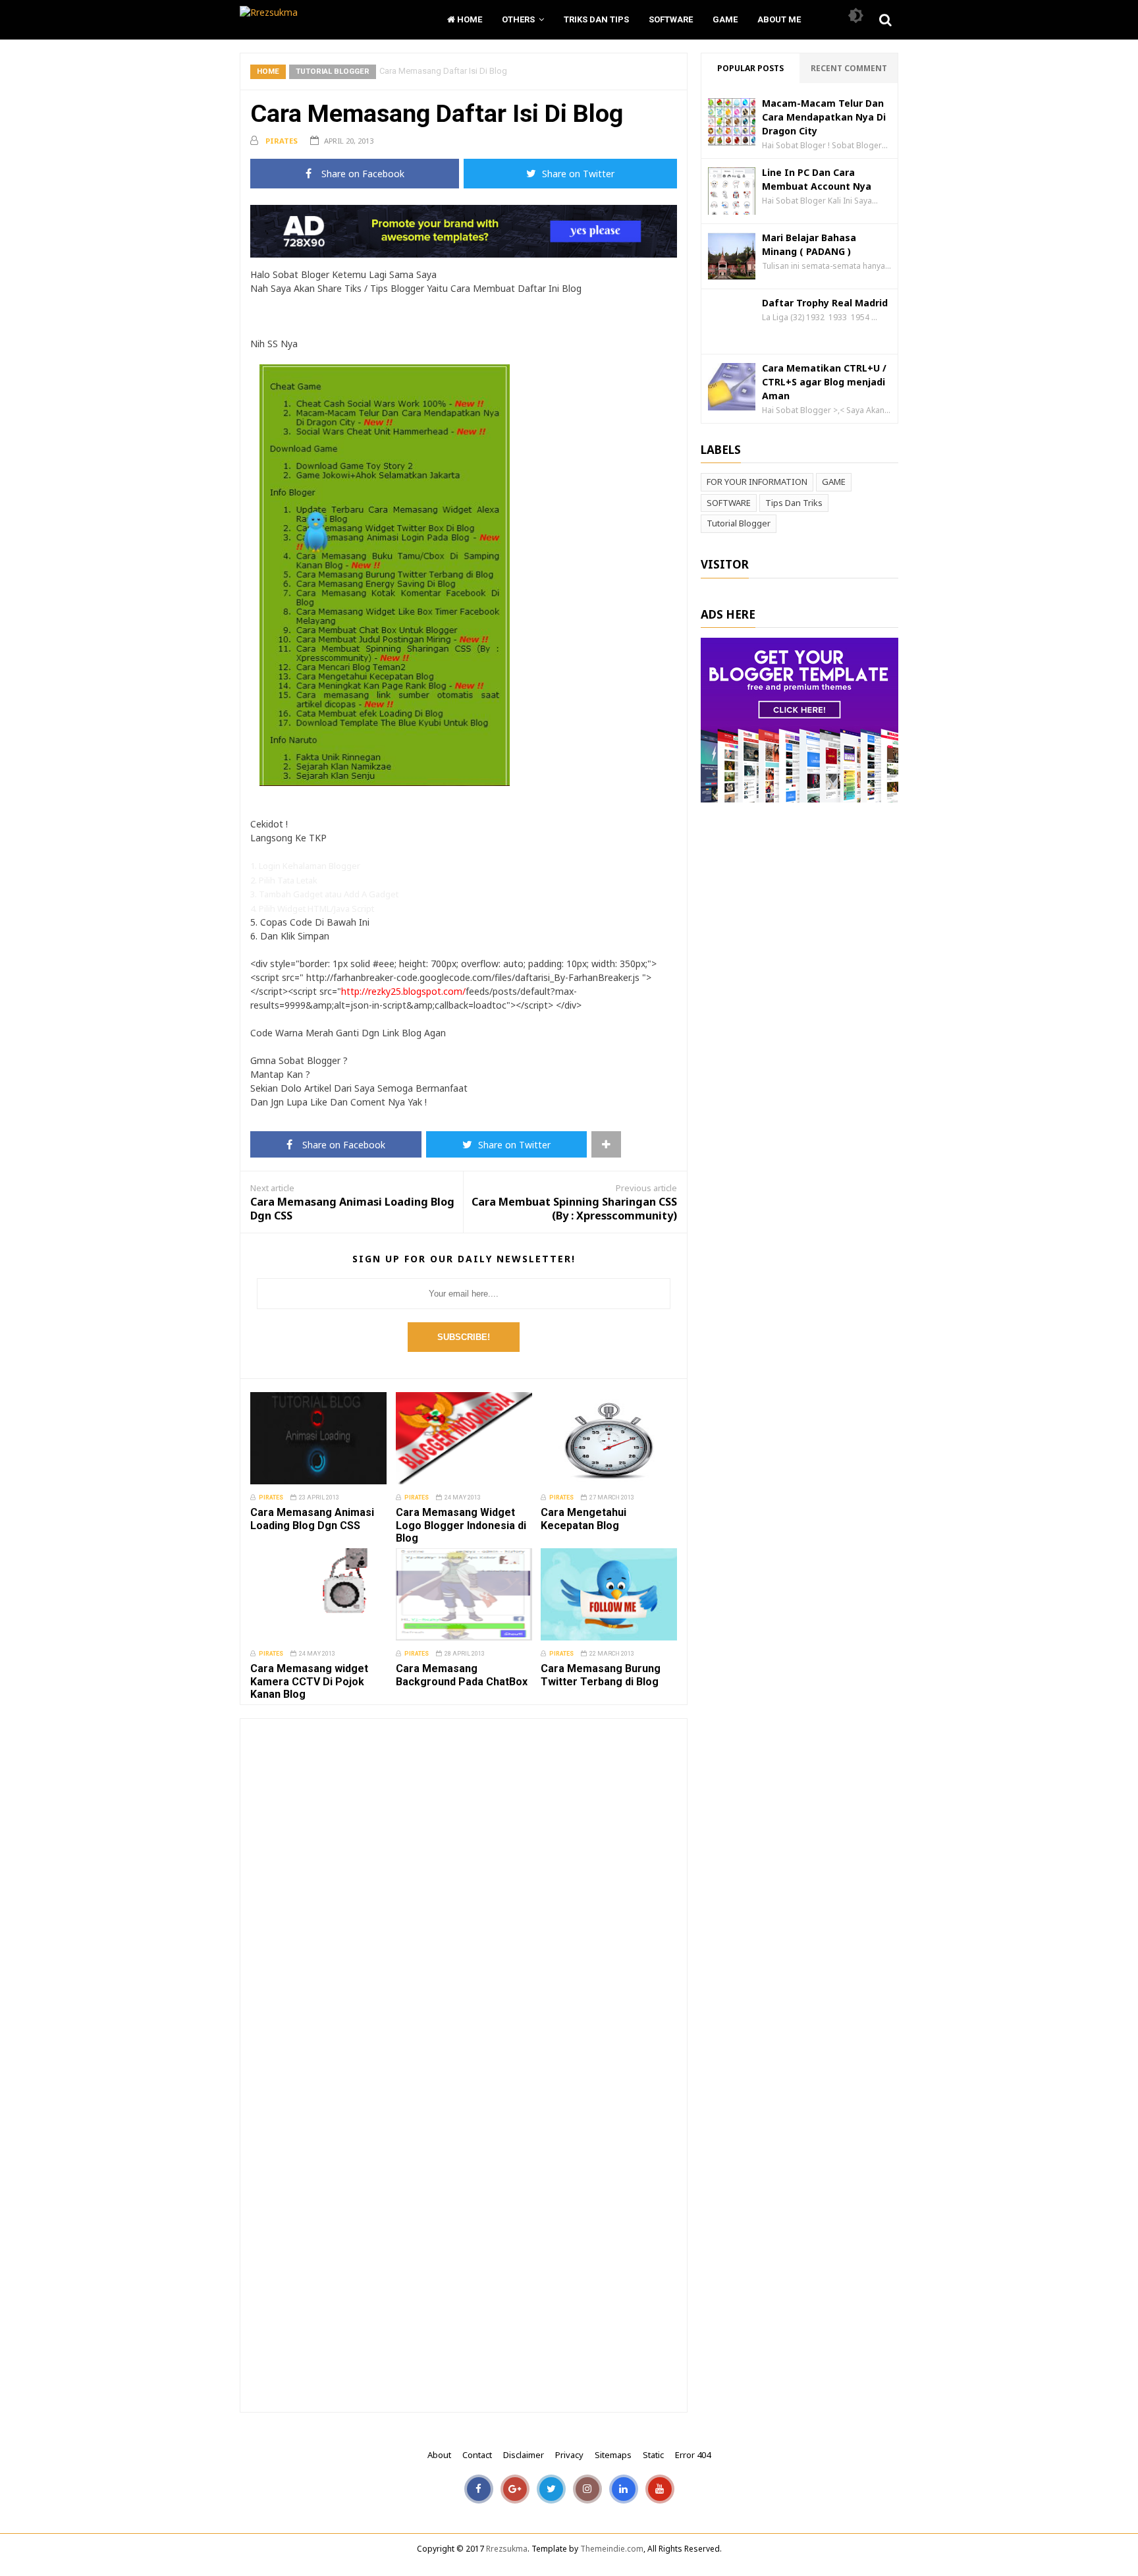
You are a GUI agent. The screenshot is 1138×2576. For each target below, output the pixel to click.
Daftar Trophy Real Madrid (825, 303)
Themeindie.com (612, 2549)
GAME (834, 482)
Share (362, 174)
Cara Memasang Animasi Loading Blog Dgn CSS (352, 1209)
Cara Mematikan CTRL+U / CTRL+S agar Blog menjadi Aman (824, 382)
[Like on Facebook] (479, 2494)
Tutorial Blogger (333, 71)
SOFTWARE (729, 503)
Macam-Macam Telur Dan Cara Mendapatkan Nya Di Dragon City (824, 117)
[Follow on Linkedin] (624, 2494)
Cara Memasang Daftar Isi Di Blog (437, 113)
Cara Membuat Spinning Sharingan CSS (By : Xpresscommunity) (574, 1209)
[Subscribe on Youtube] (660, 2494)
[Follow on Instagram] (587, 2494)
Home (469, 19)
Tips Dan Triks (794, 503)
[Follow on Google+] (515, 2494)
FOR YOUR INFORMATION (757, 482)
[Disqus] (464, 1893)
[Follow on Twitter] (551, 2494)
